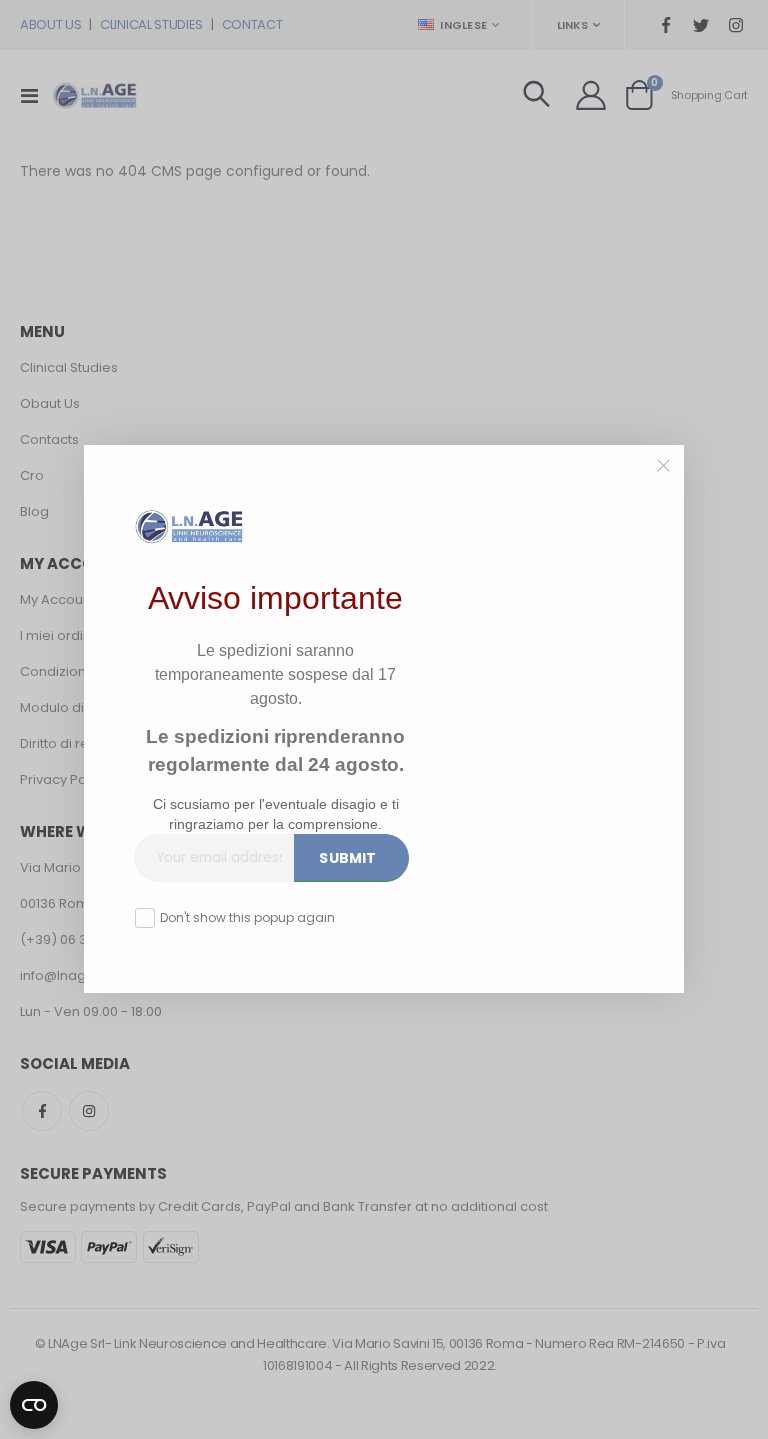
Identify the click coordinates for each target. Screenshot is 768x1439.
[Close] (664, 466)
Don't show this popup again (247, 917)
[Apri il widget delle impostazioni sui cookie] (34, 1401)
